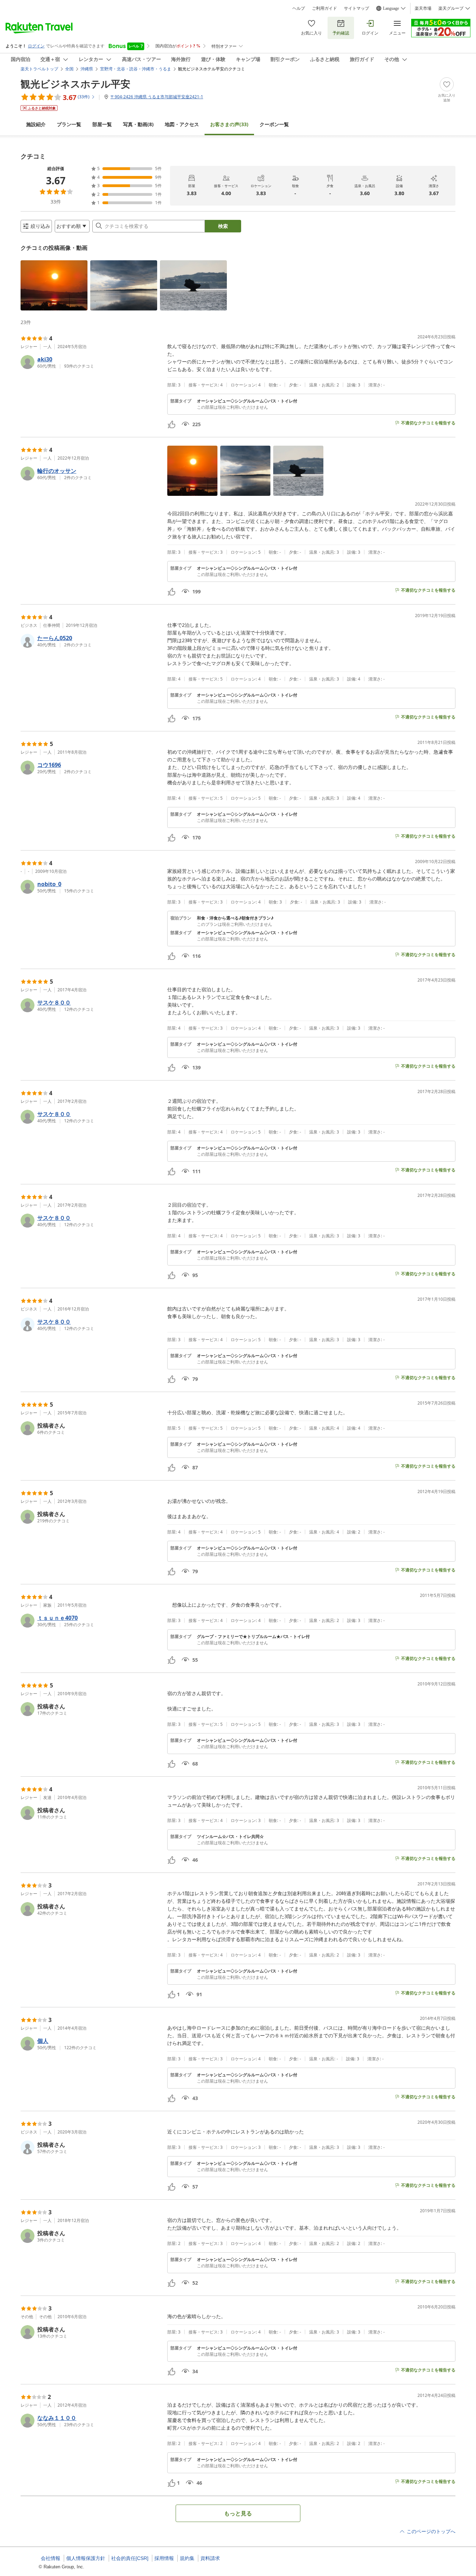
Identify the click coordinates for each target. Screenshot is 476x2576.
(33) (229, 124)
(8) (138, 124)
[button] (54, 285)
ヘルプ (299, 8)
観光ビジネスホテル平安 (75, 84)
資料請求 (210, 2558)
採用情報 (164, 2558)
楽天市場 (423, 8)
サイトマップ (356, 8)
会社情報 (51, 2558)
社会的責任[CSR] (130, 2558)
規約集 (187, 2558)
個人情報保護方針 (86, 2558)
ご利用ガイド (324, 8)
